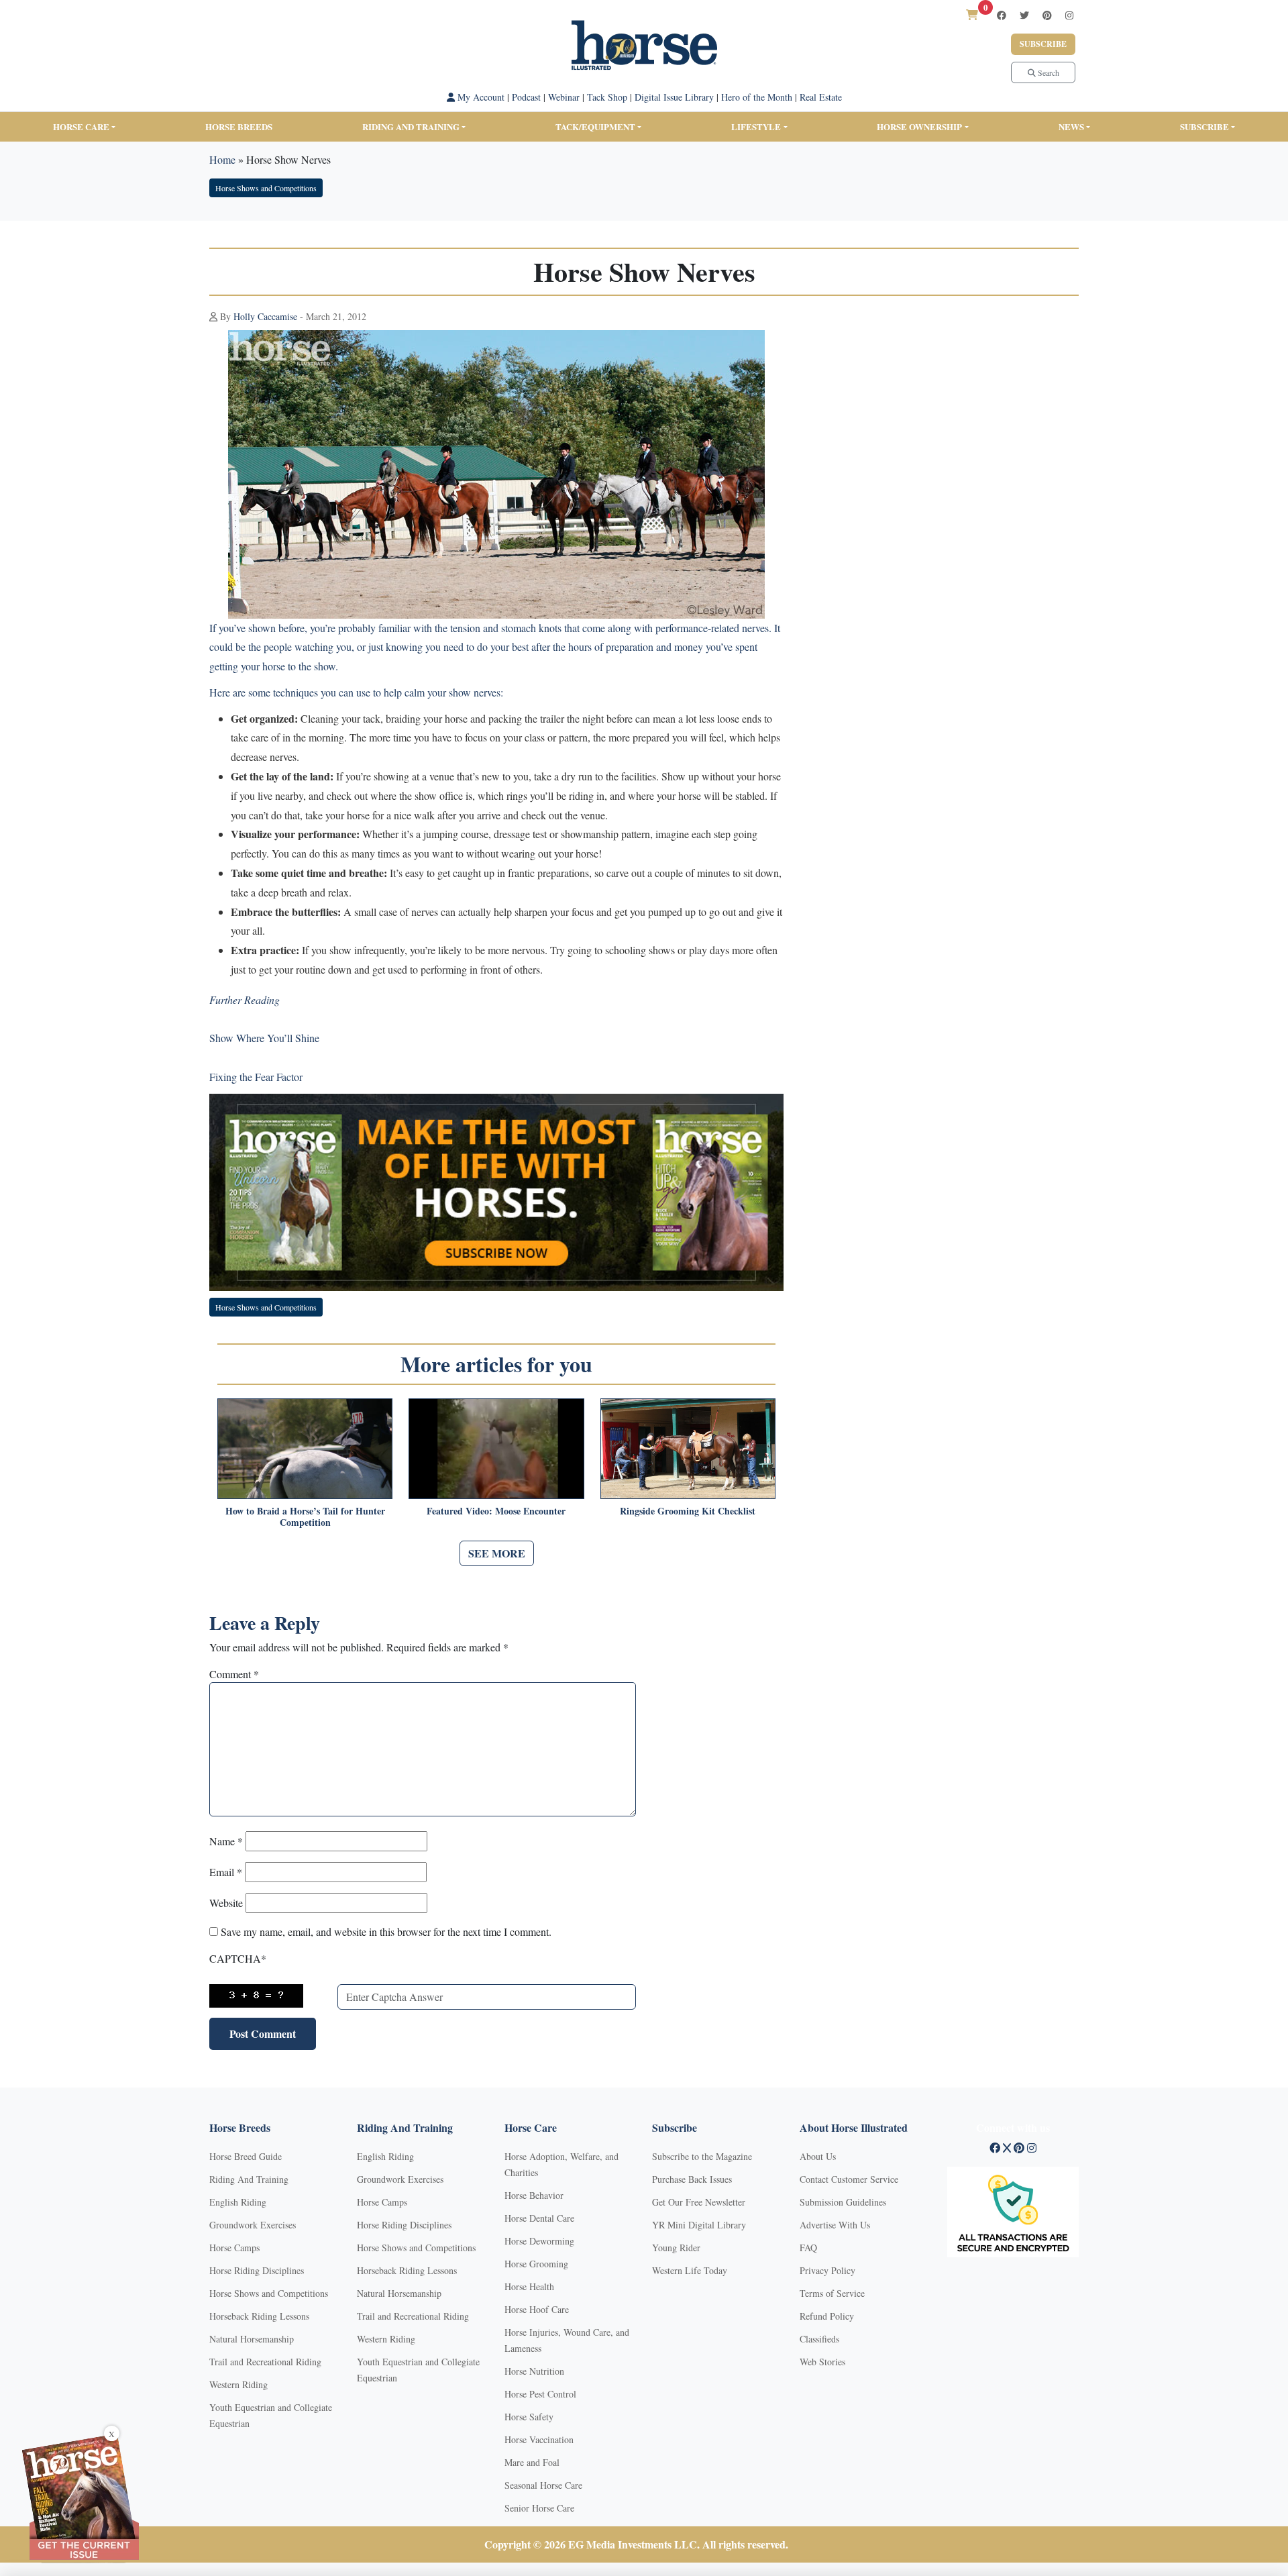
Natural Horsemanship (252, 2339)
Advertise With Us (835, 2225)
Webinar (564, 97)
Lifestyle (756, 126)
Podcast (526, 97)
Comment (234, 1674)
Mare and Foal (532, 2462)
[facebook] (1002, 15)
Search (1048, 72)
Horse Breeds (239, 126)
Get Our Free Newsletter (699, 2202)
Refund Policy (827, 2316)
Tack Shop (607, 97)
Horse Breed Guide (246, 2156)
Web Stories (822, 2362)
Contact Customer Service (849, 2179)
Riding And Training (249, 2179)
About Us (818, 2156)
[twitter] (1024, 15)
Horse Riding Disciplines (257, 2270)
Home (222, 159)
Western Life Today (690, 2270)
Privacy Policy (827, 2270)
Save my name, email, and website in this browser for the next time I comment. (386, 1931)
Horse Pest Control (540, 2394)
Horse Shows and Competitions (266, 188)
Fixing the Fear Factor (256, 1077)
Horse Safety (529, 2417)
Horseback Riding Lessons (259, 2316)
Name (226, 1841)
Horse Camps (234, 2248)
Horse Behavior (534, 2195)
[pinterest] (1047, 15)
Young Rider (676, 2248)
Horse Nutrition (534, 2371)
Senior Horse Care (539, 2508)
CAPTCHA (238, 1958)
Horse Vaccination (539, 2439)
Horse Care (81, 126)
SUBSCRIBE (1204, 126)
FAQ (808, 2248)
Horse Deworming (539, 2241)
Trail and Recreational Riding (265, 2362)
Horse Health (529, 2286)
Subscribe (1043, 44)
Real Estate (821, 97)
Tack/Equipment (595, 126)
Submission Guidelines (843, 2202)
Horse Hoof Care (537, 2309)
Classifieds (819, 2339)
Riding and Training (411, 126)
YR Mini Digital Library (699, 2225)
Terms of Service (832, 2293)
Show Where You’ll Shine (264, 1038)
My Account (480, 97)
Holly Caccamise (265, 316)
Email (226, 1872)
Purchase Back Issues (692, 2179)
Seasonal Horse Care (543, 2485)
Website (226, 1903)
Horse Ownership (919, 126)
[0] (972, 14)
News (1071, 126)
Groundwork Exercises (253, 2225)
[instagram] (1069, 15)
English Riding (238, 2202)
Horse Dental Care (539, 2218)
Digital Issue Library (674, 97)
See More (497, 1553)
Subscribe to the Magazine (702, 2156)
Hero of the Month (757, 97)
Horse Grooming (536, 2264)
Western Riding (238, 2384)
